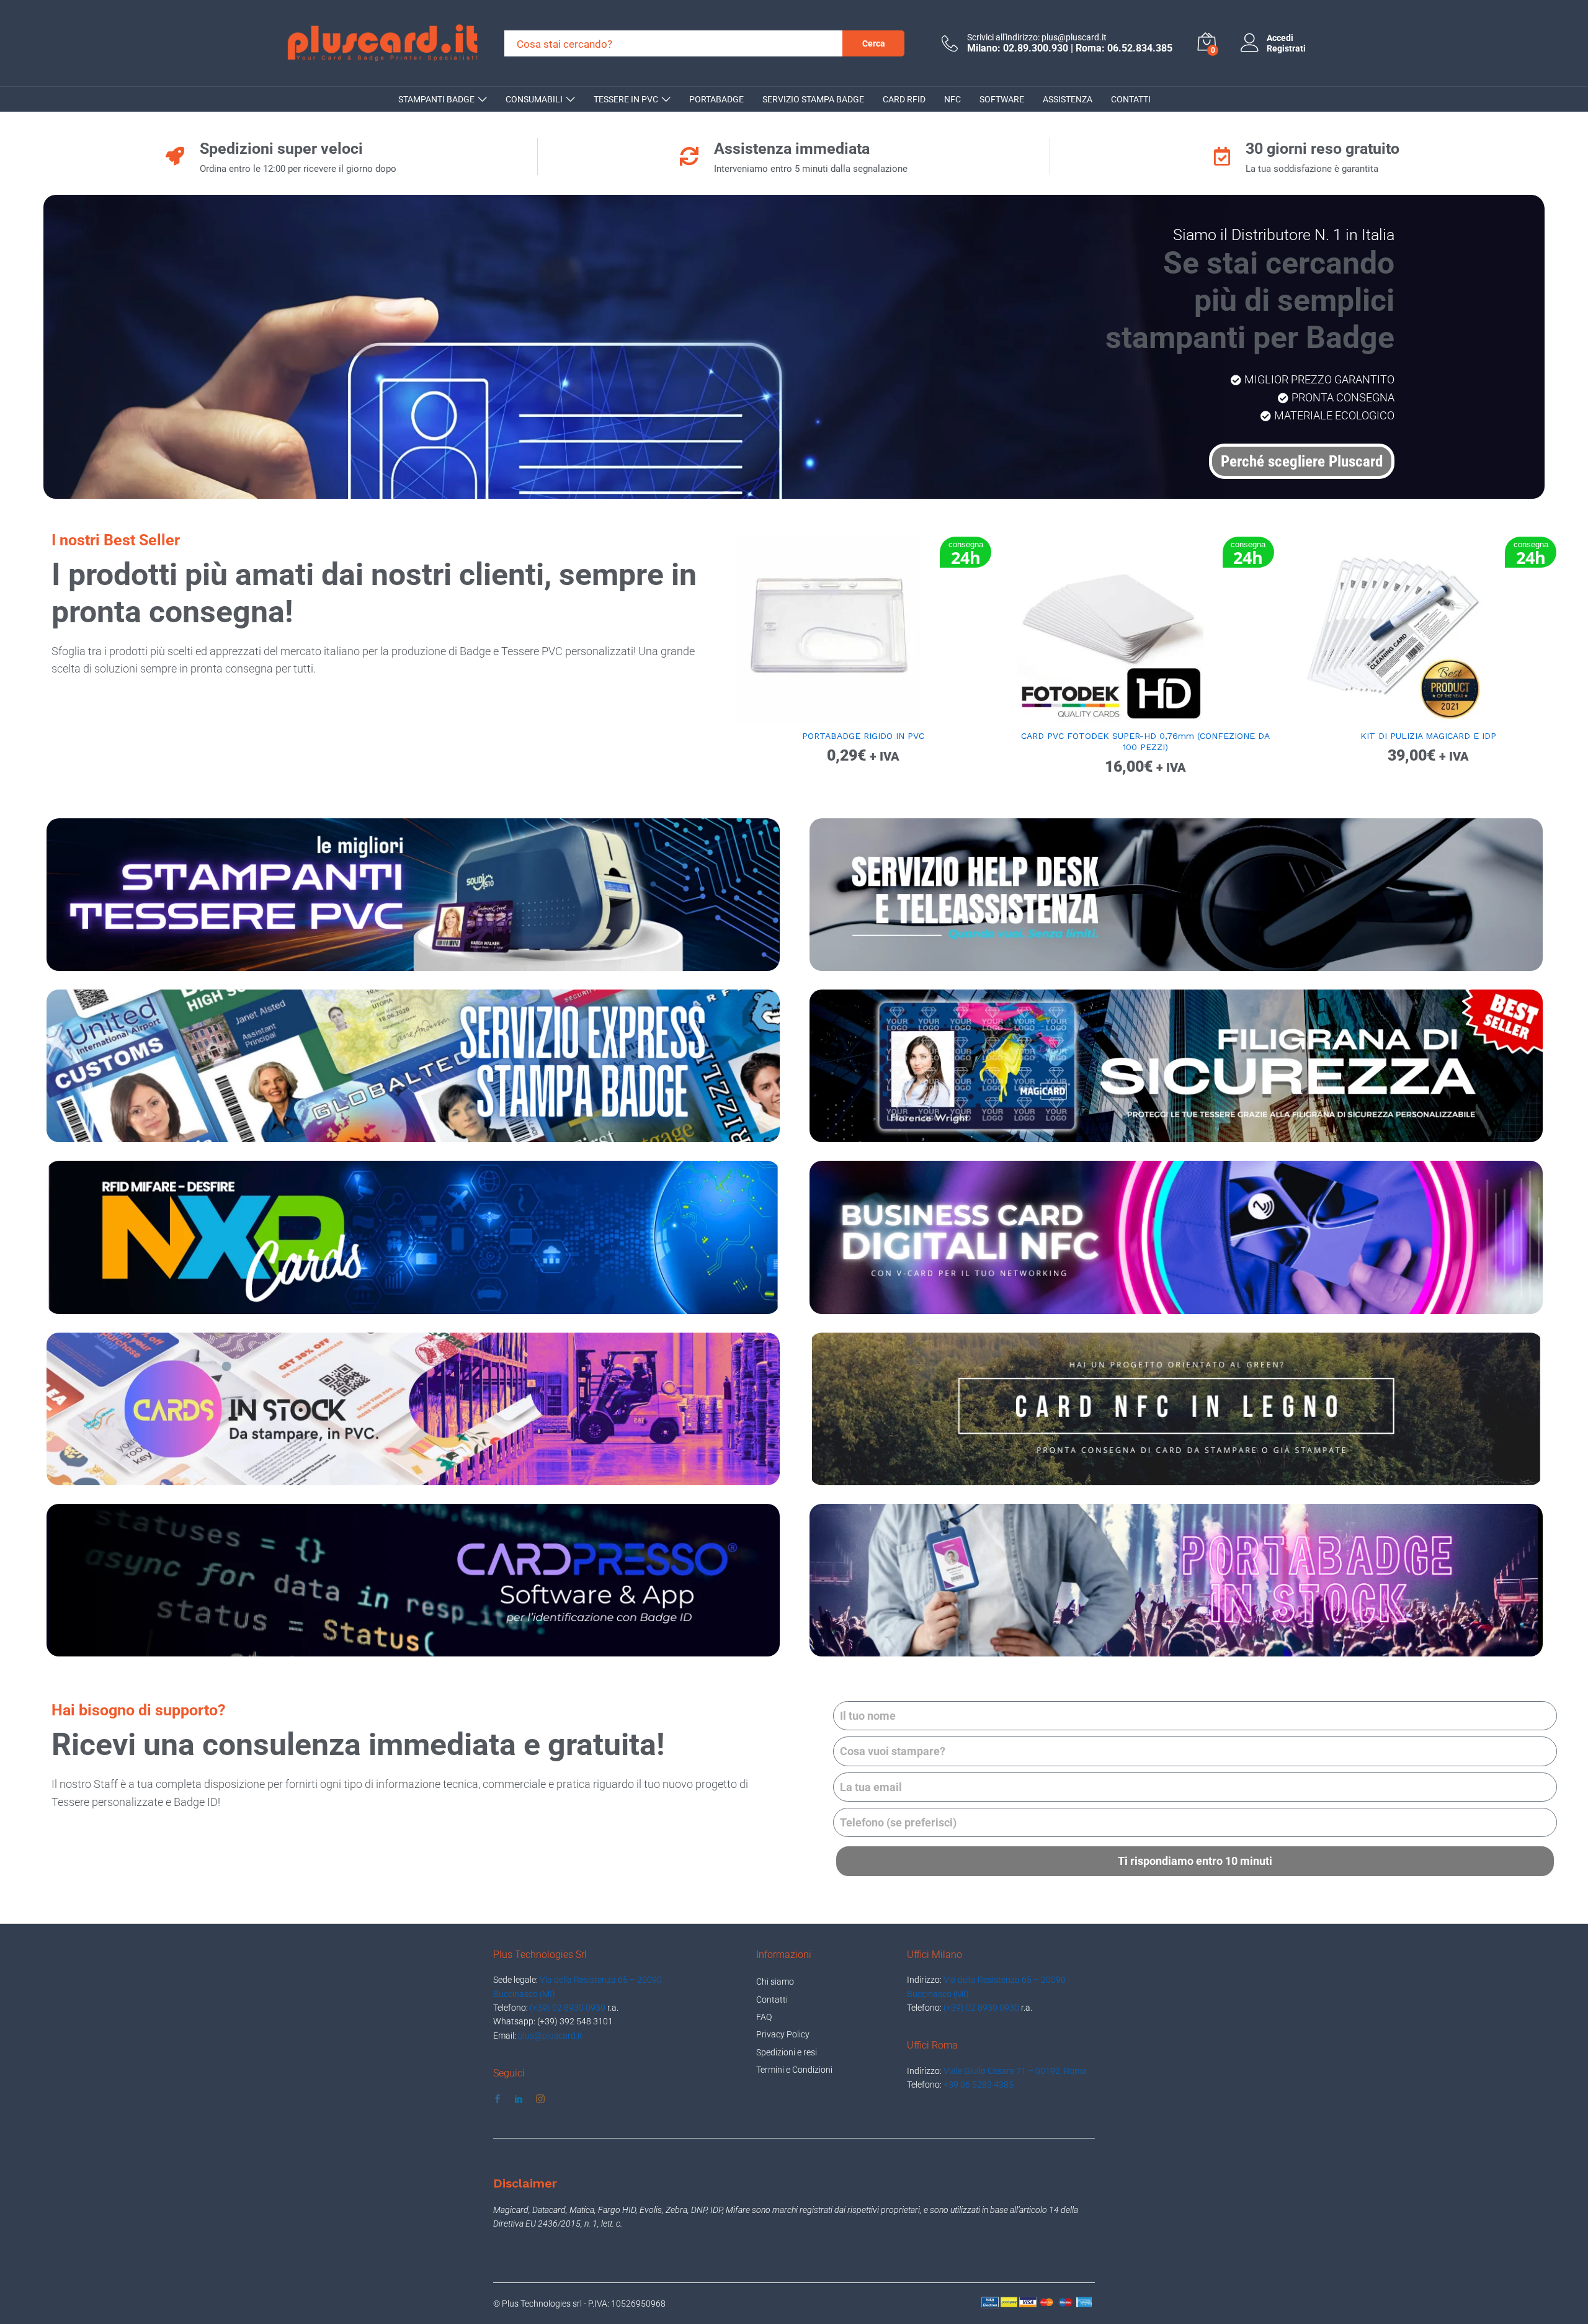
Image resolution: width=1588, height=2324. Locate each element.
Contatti (772, 2000)
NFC (952, 99)
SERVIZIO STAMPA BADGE (813, 99)
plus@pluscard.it (550, 2036)
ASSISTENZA (1068, 99)
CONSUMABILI (534, 99)
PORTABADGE (716, 99)
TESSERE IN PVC (626, 99)
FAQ (764, 2017)
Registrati (1286, 48)
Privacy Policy (783, 2034)
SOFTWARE (1002, 99)
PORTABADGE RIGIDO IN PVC (863, 736)
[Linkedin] (519, 2099)
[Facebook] (497, 2099)
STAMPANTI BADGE (436, 99)
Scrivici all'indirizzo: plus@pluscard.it (1037, 37)
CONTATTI (1131, 99)
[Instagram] (540, 2099)
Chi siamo (775, 1982)
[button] (849, 715)
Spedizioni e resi (787, 2052)
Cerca (874, 43)
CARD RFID (904, 99)
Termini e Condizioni (794, 2070)
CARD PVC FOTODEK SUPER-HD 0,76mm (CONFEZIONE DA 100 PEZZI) (1145, 741)
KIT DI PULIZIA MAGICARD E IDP (1428, 736)
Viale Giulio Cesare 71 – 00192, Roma (1015, 2071)
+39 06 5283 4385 (979, 2085)
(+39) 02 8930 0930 (568, 2008)
